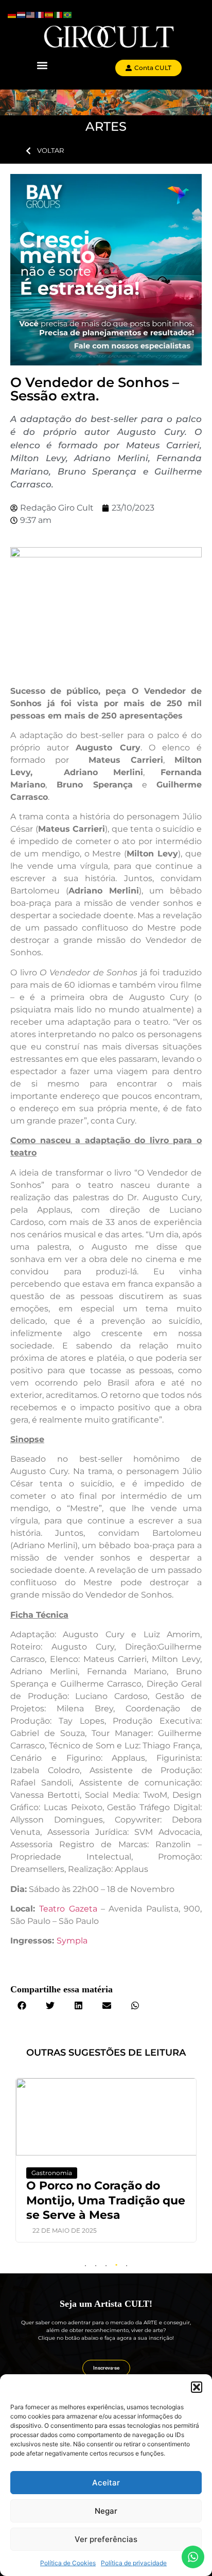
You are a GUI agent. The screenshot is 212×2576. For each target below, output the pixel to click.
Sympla (72, 1941)
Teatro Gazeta (68, 1909)
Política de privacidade (134, 2563)
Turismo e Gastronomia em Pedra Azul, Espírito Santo (108, 2200)
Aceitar (106, 2483)
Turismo (57, 2173)
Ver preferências (106, 2539)
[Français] (40, 14)
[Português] (68, 14)
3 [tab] (106, 2266)
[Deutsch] (12, 14)
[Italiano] (59, 14)
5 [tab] (127, 2266)
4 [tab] (116, 2266)
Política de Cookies (68, 2563)
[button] (197, 2387)
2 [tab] (96, 2266)
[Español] (49, 14)
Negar (106, 2511)
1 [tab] (85, 2266)
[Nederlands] (22, 14)
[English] (31, 14)
